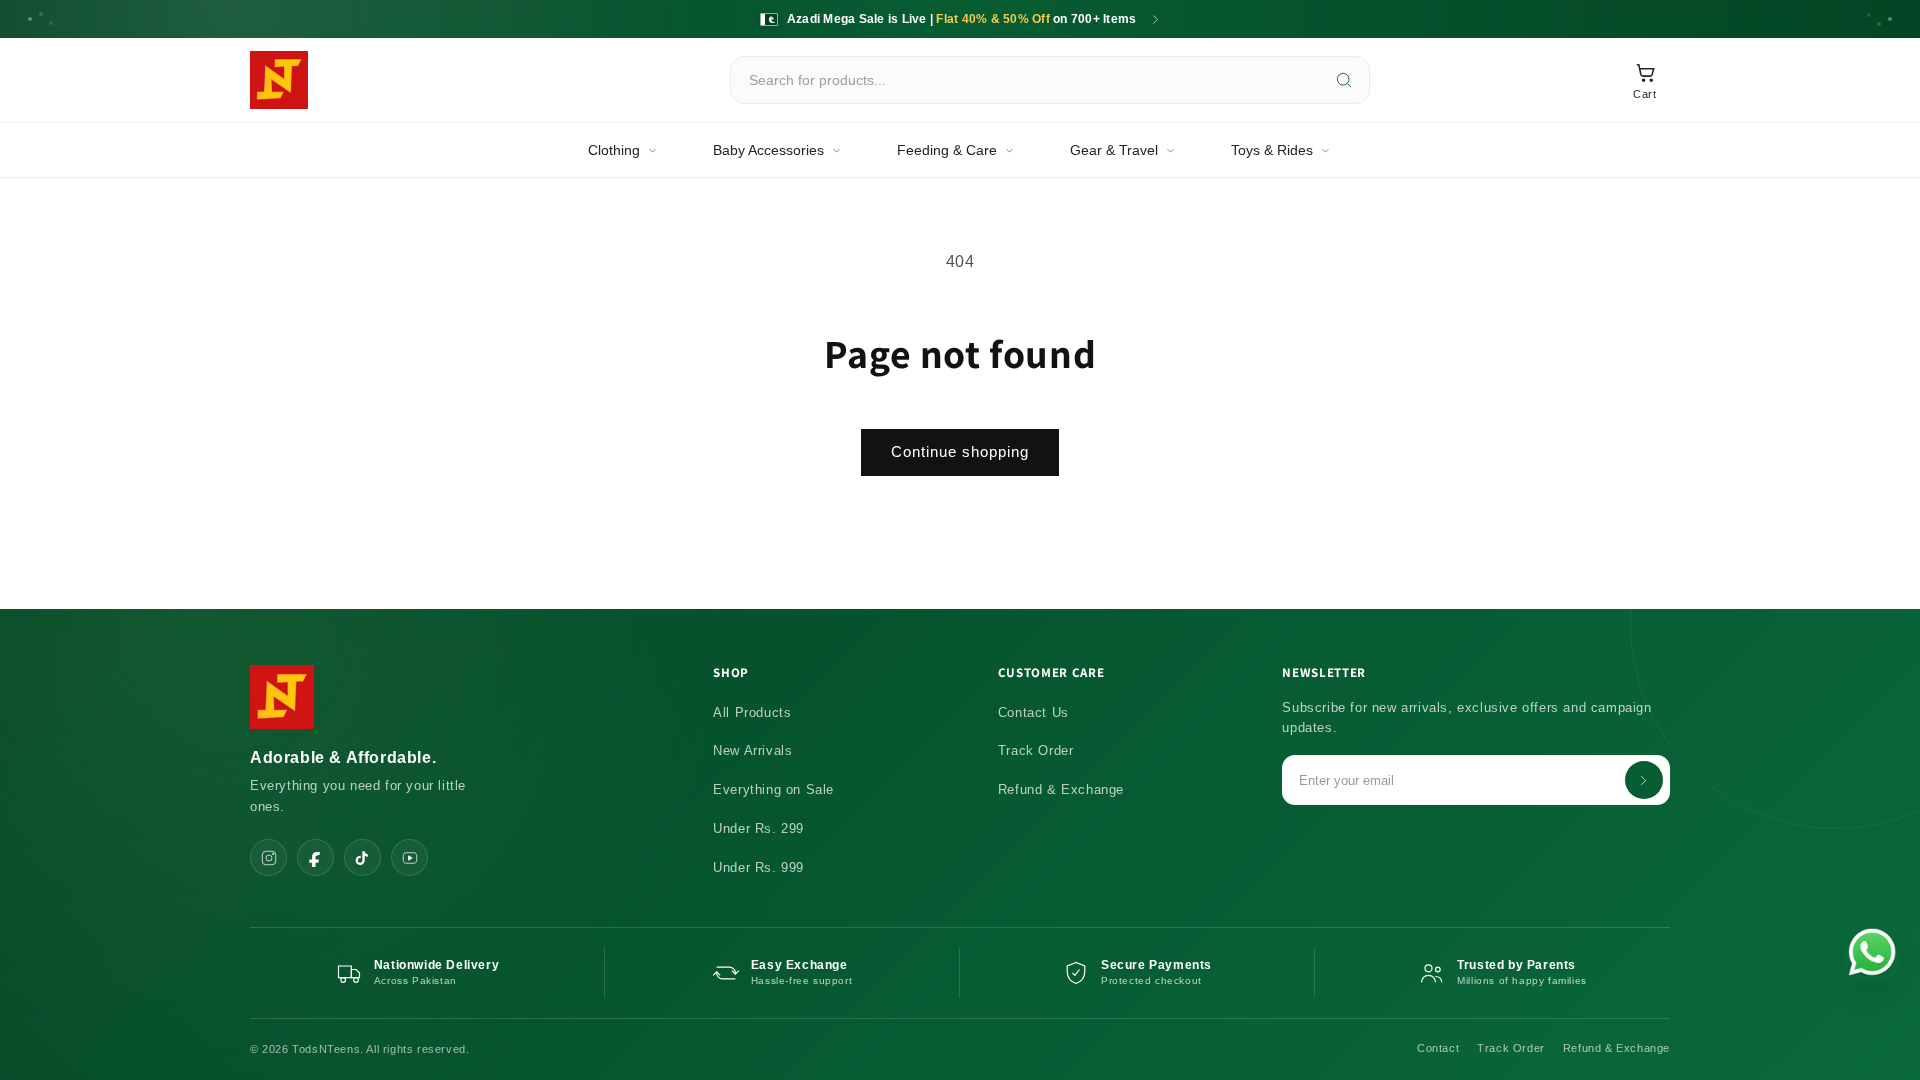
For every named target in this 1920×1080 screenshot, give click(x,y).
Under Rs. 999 (758, 867)
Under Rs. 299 (758, 828)
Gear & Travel (1114, 150)
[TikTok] (362, 857)
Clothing (614, 150)
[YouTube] (409, 857)
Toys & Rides (1272, 150)
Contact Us (1033, 712)
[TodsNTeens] (279, 80)
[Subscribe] (1644, 780)
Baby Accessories (768, 150)
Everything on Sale (773, 789)
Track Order (1036, 750)
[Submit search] (1344, 80)
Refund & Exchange (1061, 789)
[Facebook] (315, 857)
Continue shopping (960, 451)
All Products (752, 712)
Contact (1438, 1048)
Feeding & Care (947, 150)
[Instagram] (268, 857)
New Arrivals (752, 750)
